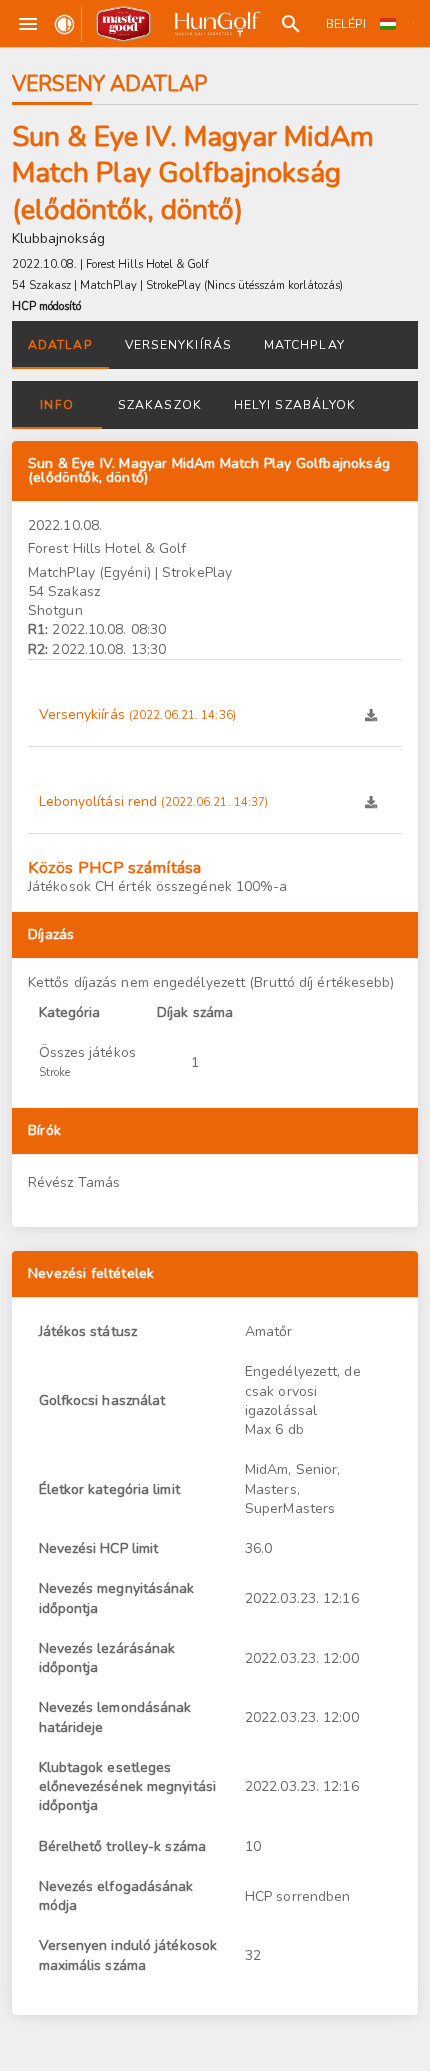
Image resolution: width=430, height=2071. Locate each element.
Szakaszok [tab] (160, 405)
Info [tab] (56, 405)
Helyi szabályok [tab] (295, 405)
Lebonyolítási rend (154, 801)
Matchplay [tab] (304, 345)
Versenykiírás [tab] (178, 345)
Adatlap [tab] (60, 345)
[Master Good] (123, 24)
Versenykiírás (137, 714)
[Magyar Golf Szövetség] (216, 24)
